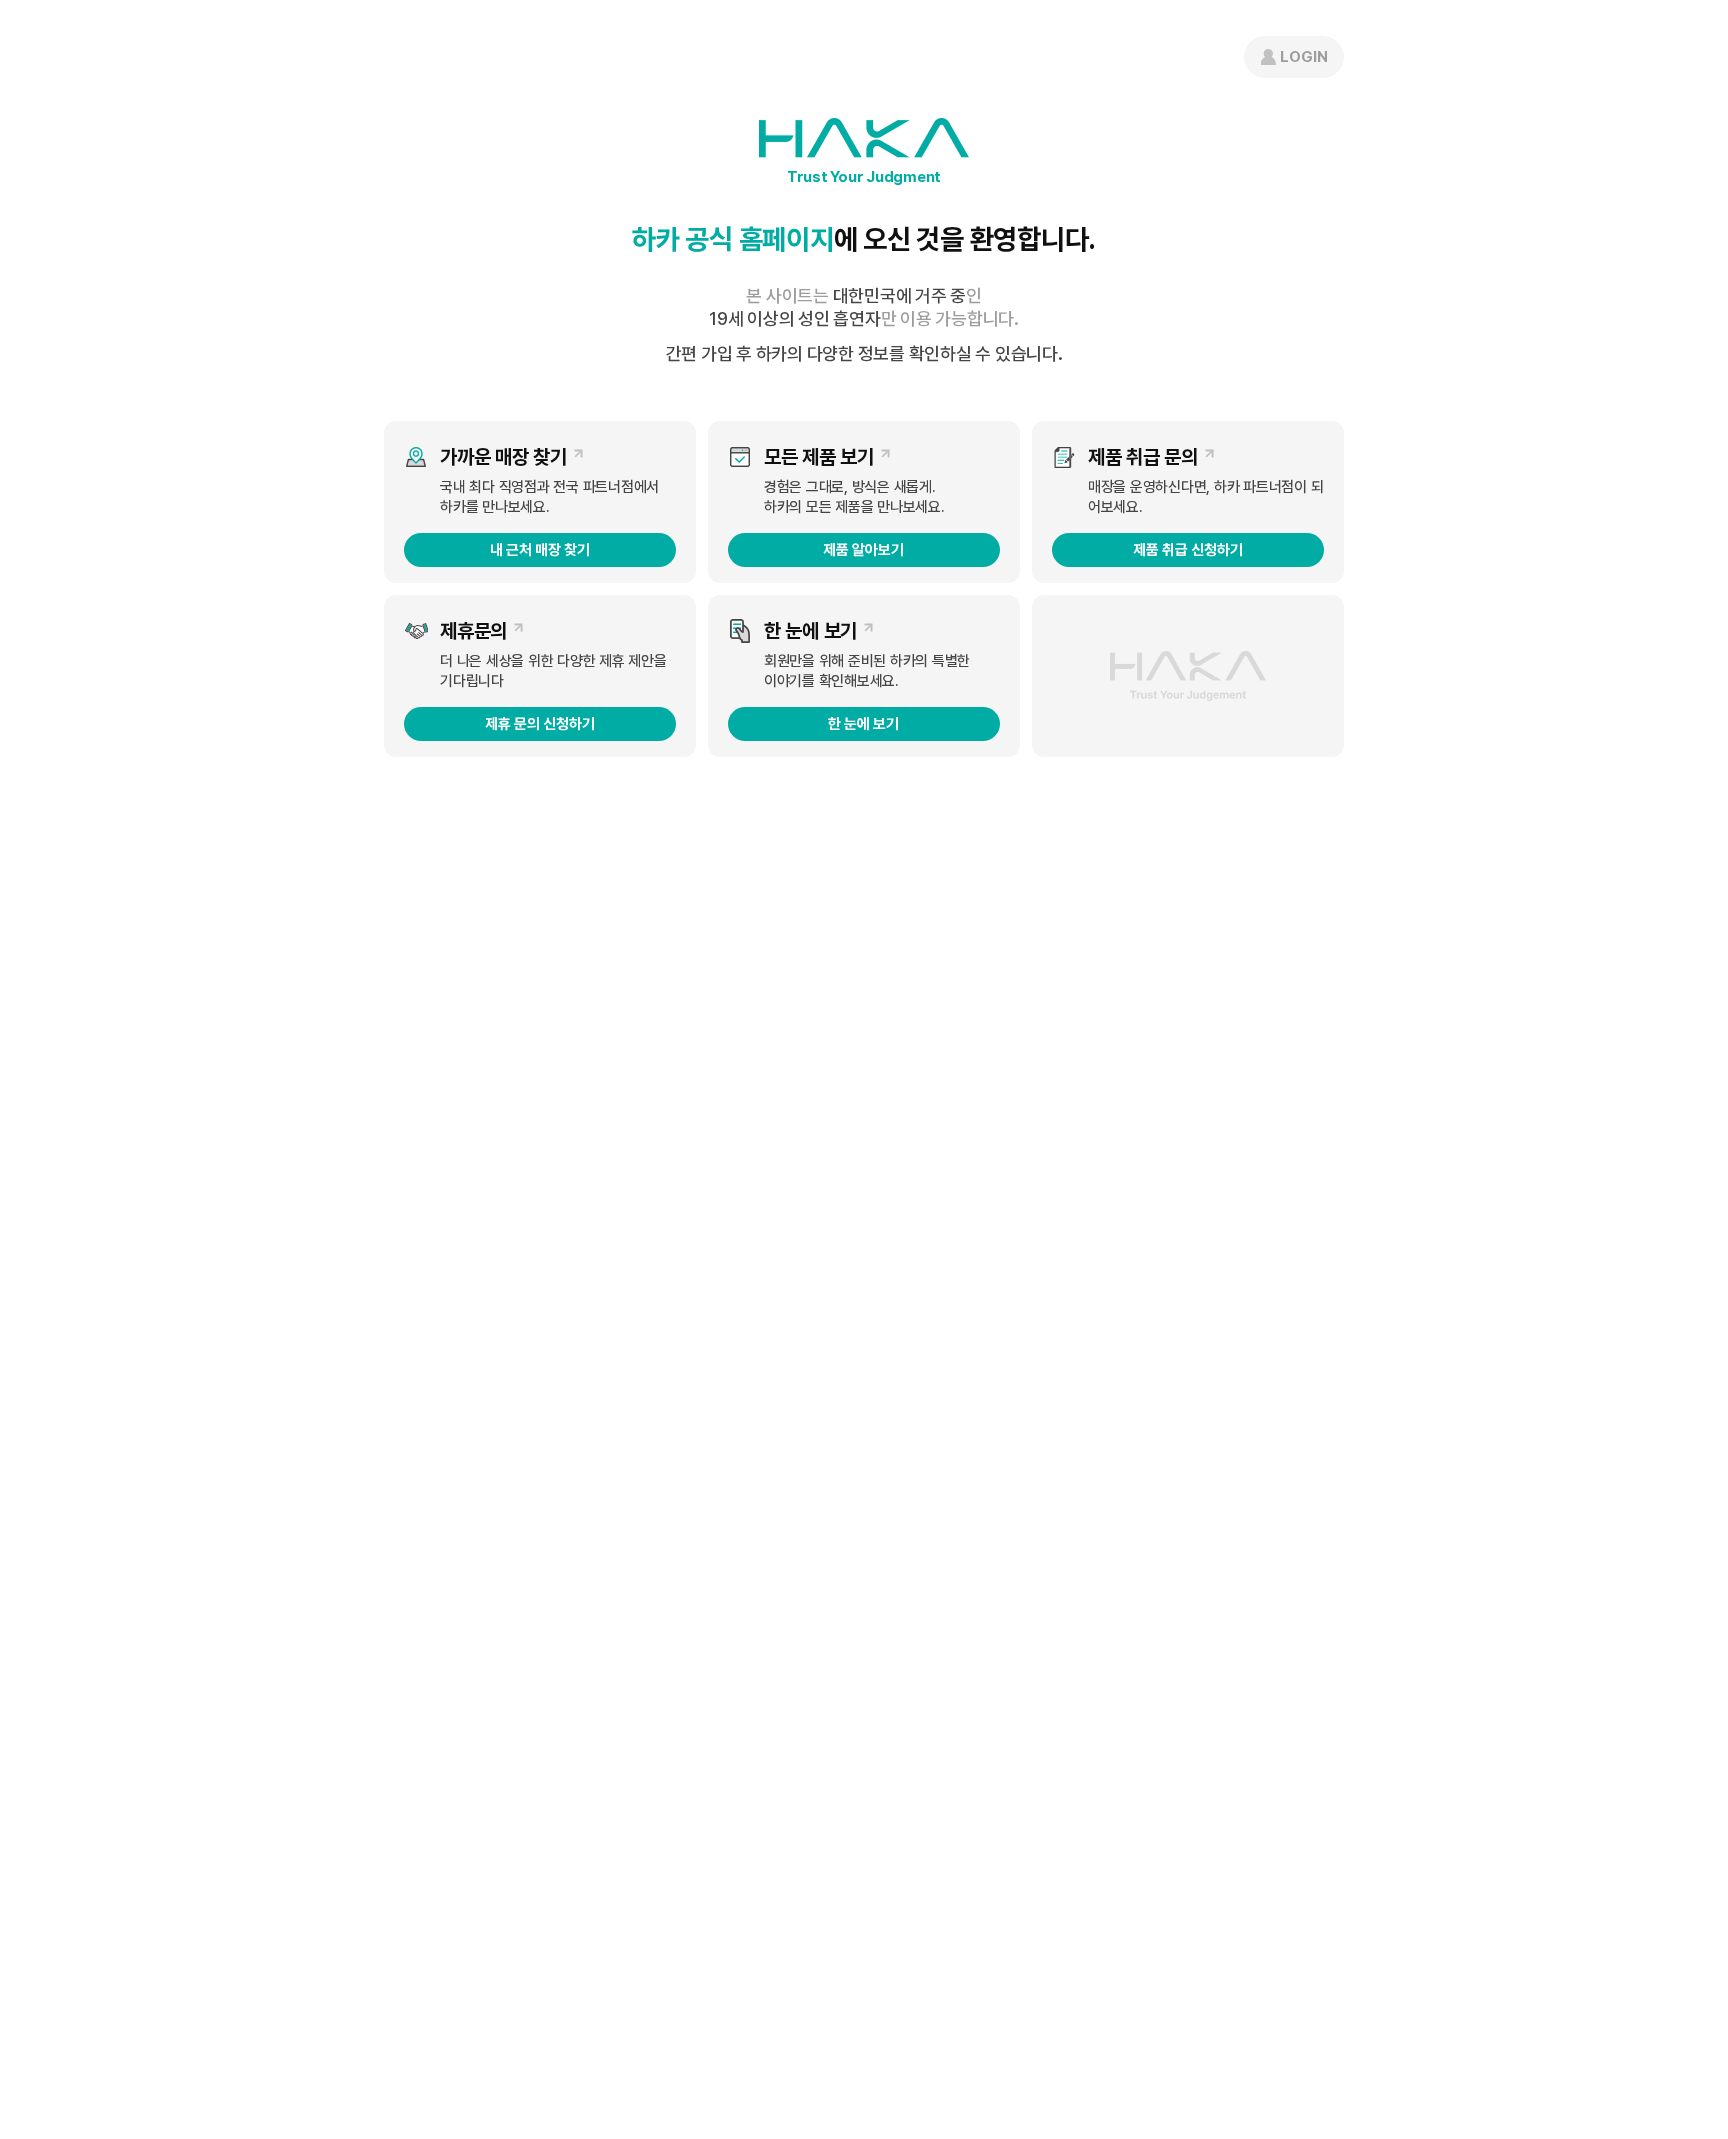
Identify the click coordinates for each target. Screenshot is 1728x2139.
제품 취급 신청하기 (1188, 550)
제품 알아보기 (863, 550)
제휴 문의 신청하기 (540, 724)
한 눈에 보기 (863, 724)
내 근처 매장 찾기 (540, 550)
